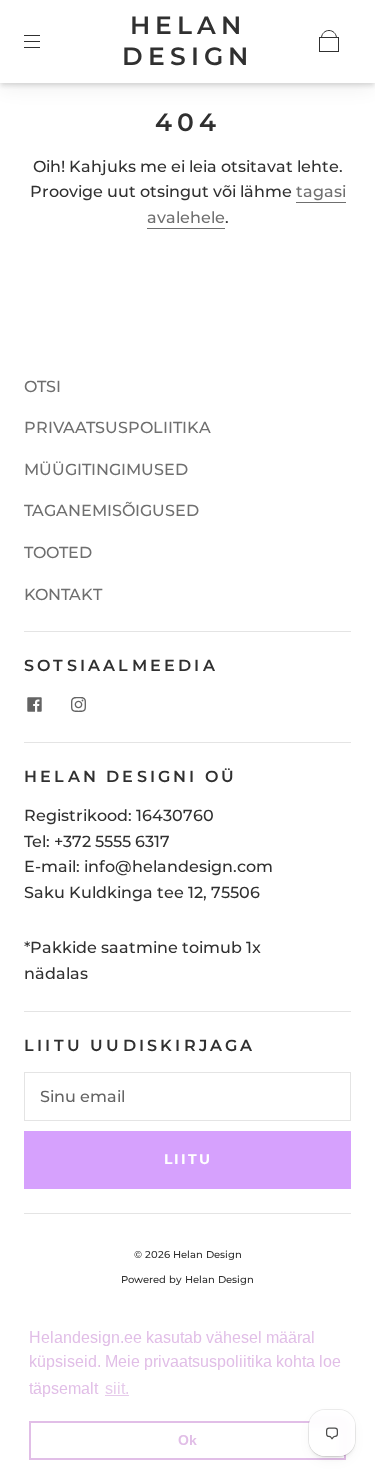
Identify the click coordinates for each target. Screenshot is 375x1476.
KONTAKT (63, 594)
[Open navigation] (46, 41)
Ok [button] (187, 1440)
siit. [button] (117, 1388)
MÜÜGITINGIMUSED (106, 469)
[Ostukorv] (329, 41)
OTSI (42, 386)
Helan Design (187, 40)
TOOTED (58, 552)
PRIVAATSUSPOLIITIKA (117, 427)
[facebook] (34, 704)
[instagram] (78, 704)
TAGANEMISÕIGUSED (111, 510)
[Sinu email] (187, 1097)
